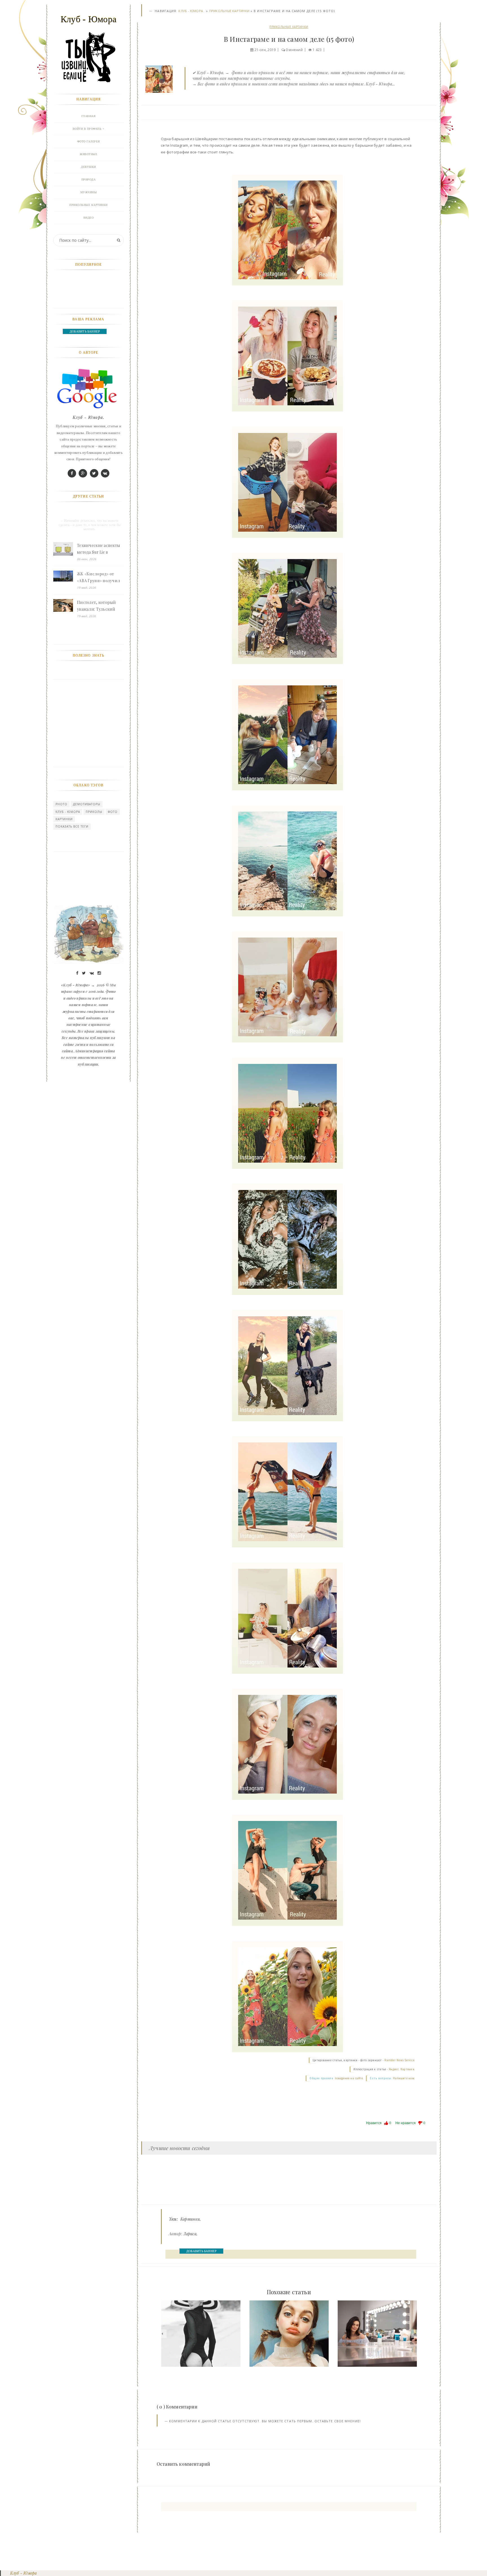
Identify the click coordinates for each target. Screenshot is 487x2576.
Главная (89, 116)
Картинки (190, 2219)
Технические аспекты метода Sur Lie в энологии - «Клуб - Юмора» (98, 549)
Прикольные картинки (229, 11)
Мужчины (89, 192)
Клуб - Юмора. (88, 417)
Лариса (190, 2234)
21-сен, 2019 (265, 50)
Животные (88, 154)
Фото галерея (89, 141)
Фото (113, 812)
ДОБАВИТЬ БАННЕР (201, 2251)
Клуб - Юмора (68, 812)
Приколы (94, 812)
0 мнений (294, 50)
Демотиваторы (87, 804)
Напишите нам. (404, 2078)
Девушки (88, 167)
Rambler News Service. (400, 2060)
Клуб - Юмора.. (192, 11)
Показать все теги (72, 826)
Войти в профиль (87, 129)
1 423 (317, 50)
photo (61, 804)
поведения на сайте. (349, 2078)
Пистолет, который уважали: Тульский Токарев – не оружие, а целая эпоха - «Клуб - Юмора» (100, 606)
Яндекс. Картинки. (402, 2069)
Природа (89, 180)
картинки (64, 819)
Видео (89, 218)
